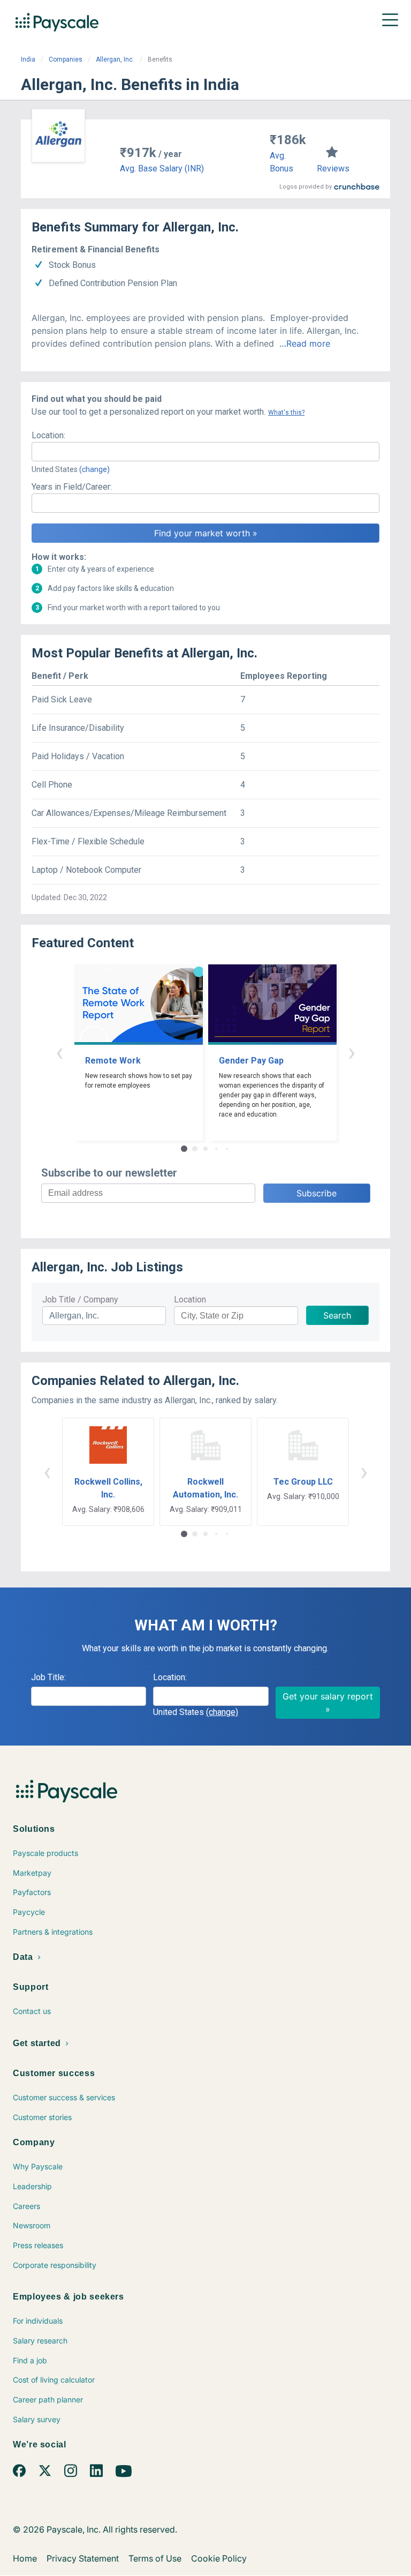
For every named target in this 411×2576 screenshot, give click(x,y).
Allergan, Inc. (115, 59)
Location (190, 1300)
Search (337, 1315)
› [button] (352, 1052)
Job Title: (48, 1677)
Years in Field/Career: (72, 487)
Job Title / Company (80, 1300)
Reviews (333, 169)
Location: (48, 435)
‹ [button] (59, 1052)
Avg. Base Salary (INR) (162, 169)
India (28, 59)
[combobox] (205, 452)
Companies (66, 59)
